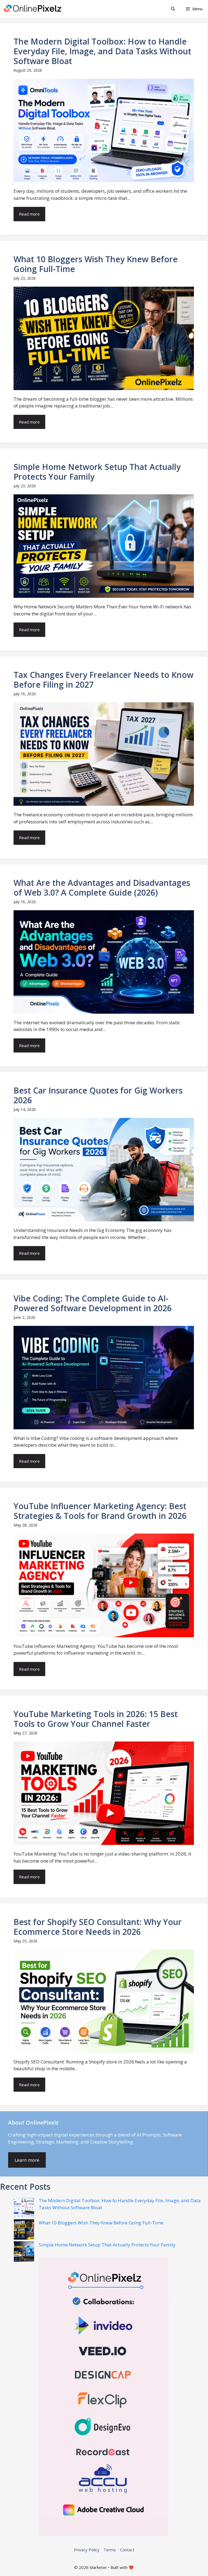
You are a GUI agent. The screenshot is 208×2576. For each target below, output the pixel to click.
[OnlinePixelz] (33, 9)
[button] (173, 9)
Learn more (27, 2160)
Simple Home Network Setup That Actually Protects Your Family (107, 2245)
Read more (29, 214)
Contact (127, 2550)
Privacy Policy (87, 2550)
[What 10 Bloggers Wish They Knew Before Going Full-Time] (24, 2230)
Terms (110, 2550)
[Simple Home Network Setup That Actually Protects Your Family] (24, 2252)
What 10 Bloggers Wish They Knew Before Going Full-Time (101, 2223)
